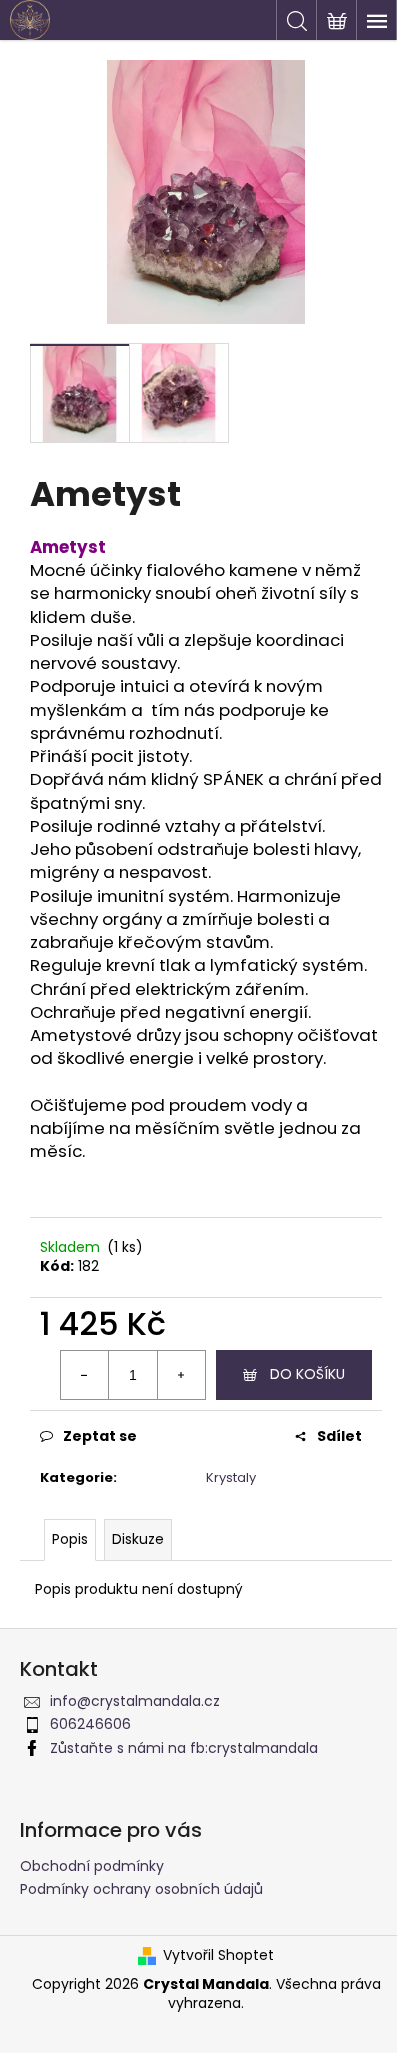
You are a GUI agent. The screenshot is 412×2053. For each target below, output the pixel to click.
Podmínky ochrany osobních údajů (141, 1889)
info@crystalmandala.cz (135, 1701)
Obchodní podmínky (92, 1866)
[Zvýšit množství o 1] (181, 1375)
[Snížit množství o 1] (85, 1375)
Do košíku (307, 1374)
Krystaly (231, 1477)
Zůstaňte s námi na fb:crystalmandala (184, 1748)
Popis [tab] (70, 1539)
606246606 (90, 1724)
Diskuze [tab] (138, 1539)
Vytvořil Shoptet (218, 1955)
